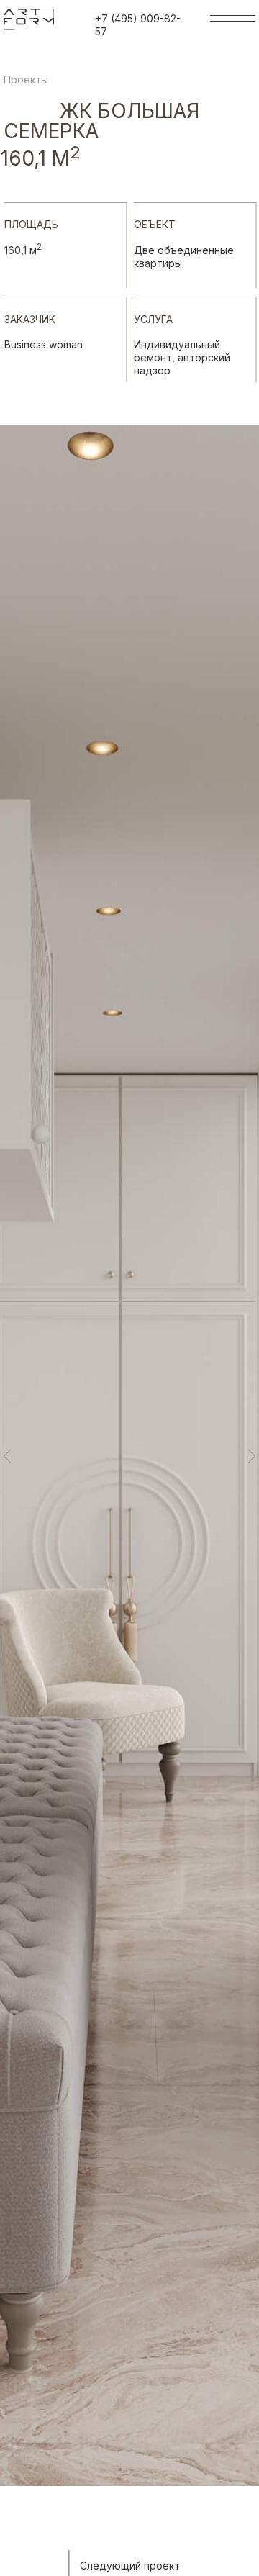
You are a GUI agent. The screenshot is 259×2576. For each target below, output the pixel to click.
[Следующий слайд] (252, 1456)
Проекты (26, 80)
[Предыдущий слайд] (7, 1456)
